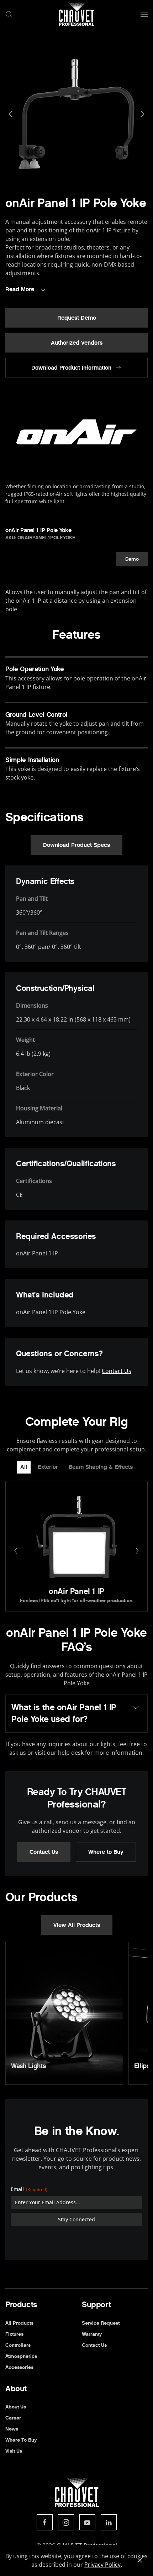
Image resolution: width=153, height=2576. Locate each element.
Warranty (92, 2334)
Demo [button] (132, 559)
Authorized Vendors (77, 343)
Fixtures (14, 2334)
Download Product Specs (76, 845)
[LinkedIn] (109, 2522)
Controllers (18, 2345)
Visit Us (14, 2451)
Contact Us (117, 1371)
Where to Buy (106, 1852)
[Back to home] (76, 14)
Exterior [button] (48, 1467)
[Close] (140, 2560)
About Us (16, 2407)
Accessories (19, 2367)
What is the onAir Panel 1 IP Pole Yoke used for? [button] (64, 1713)
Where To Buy (21, 2440)
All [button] (24, 1467)
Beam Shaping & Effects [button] (101, 1467)
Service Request (101, 2323)
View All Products (77, 1925)
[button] (9, 14)
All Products (19, 2323)
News (12, 2429)
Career (13, 2418)
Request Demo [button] (77, 318)
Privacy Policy (102, 2565)
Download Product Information (71, 368)
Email (29, 2189)
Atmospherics (21, 2356)
